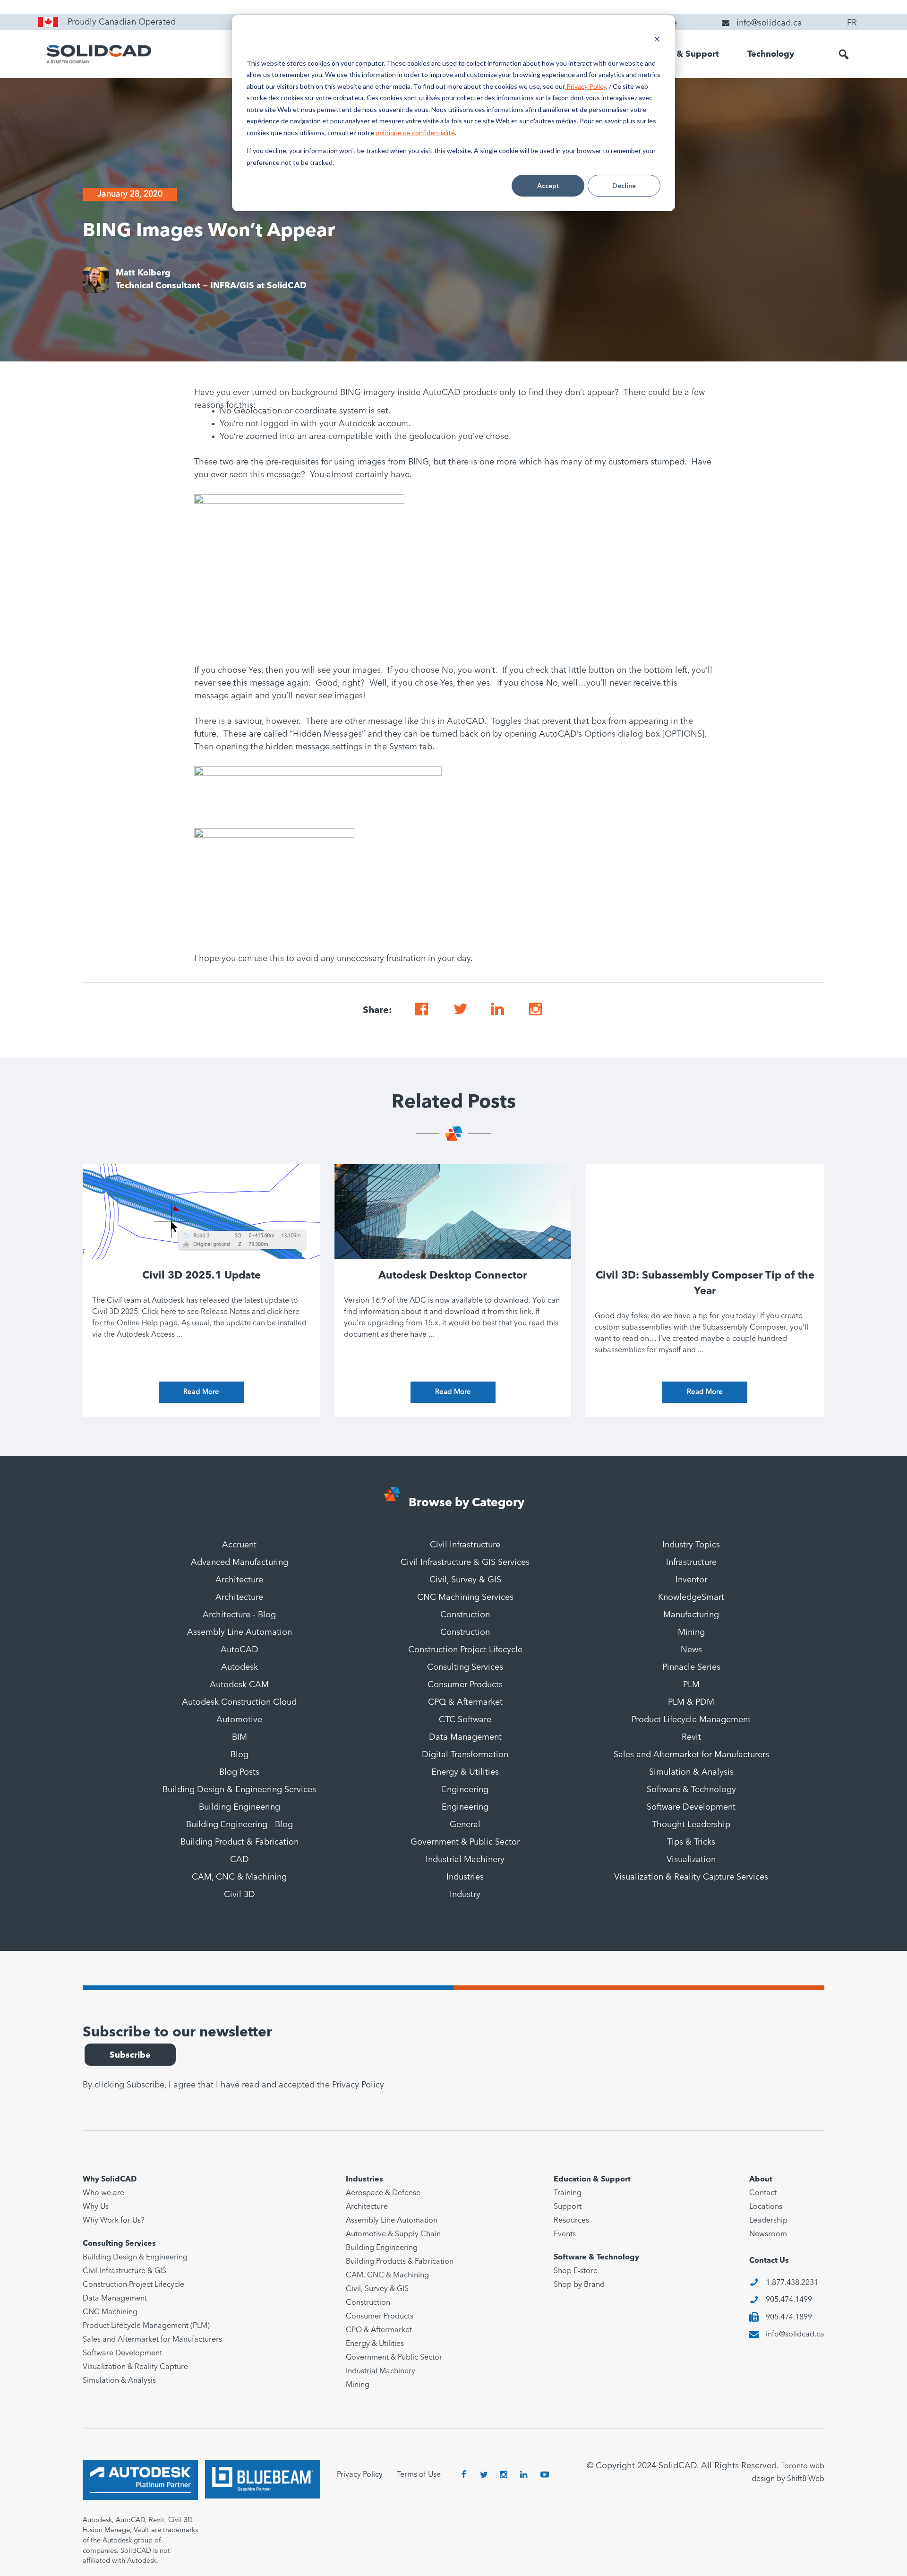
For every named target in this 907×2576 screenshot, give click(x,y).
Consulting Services (465, 1667)
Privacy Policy (586, 86)
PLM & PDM (691, 1702)
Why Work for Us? (114, 2221)
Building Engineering (240, 1807)
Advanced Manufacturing (240, 1563)
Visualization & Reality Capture (135, 2367)
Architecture (239, 1580)
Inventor (691, 1580)
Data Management (465, 1737)
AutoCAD (240, 1650)
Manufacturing (691, 1615)
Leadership (768, 2221)
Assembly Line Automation (240, 1632)
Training (568, 2193)
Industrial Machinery (465, 1860)
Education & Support (676, 54)
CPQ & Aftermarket (465, 1702)
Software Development (691, 1807)
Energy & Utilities (465, 1772)
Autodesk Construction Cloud (239, 1702)
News (691, 1650)
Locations (766, 2207)
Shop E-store (576, 2271)
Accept (548, 185)
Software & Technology (691, 1790)
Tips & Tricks (691, 1842)
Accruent (239, 1545)
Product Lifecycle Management (691, 1720)
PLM (691, 1685)
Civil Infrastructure (465, 1545)
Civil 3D (240, 1895)
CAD (240, 1860)
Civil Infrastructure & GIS (124, 2271)
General (465, 1825)
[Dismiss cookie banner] (657, 40)
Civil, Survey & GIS (465, 1580)
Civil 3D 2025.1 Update (201, 1276)
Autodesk (240, 1667)
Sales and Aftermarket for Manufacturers (691, 1755)
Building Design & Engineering (135, 2258)
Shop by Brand (579, 2285)
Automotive (239, 1720)
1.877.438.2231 (792, 2283)
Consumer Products (465, 1685)
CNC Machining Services (465, 1597)
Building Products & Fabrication (400, 2262)
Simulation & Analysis (691, 1772)
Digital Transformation (465, 1755)
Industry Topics (691, 1545)
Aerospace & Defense (383, 2193)
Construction (465, 1615)
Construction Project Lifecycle (465, 1650)
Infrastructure (691, 1563)
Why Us (96, 2207)
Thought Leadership (691, 1825)
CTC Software (465, 1720)
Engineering (465, 1790)
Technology (771, 54)
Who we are (103, 2193)
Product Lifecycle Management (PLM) (146, 2326)
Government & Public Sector (465, 1842)
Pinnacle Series (691, 1667)
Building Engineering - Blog (240, 1825)
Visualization (691, 1860)
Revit (691, 1737)
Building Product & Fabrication (240, 1842)
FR (852, 23)
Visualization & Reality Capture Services (691, 1877)
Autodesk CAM (239, 1685)
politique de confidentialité (415, 133)
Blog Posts (239, 1772)
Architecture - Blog (239, 1615)
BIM (240, 1737)
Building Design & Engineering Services (239, 1790)
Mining (691, 1632)
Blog (240, 1755)
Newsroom (768, 2234)
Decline (624, 185)
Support (568, 2207)
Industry (465, 1895)
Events (565, 2234)
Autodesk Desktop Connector (453, 1276)
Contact (763, 2193)
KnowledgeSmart (691, 1597)
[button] (844, 54)
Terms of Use (419, 2475)
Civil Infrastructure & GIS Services (465, 1563)
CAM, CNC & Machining (239, 1877)
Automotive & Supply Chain (393, 2234)
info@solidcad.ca (795, 2335)
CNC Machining (110, 2312)
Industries (465, 1877)
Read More (201, 1392)
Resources (571, 2221)
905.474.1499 (789, 2300)
